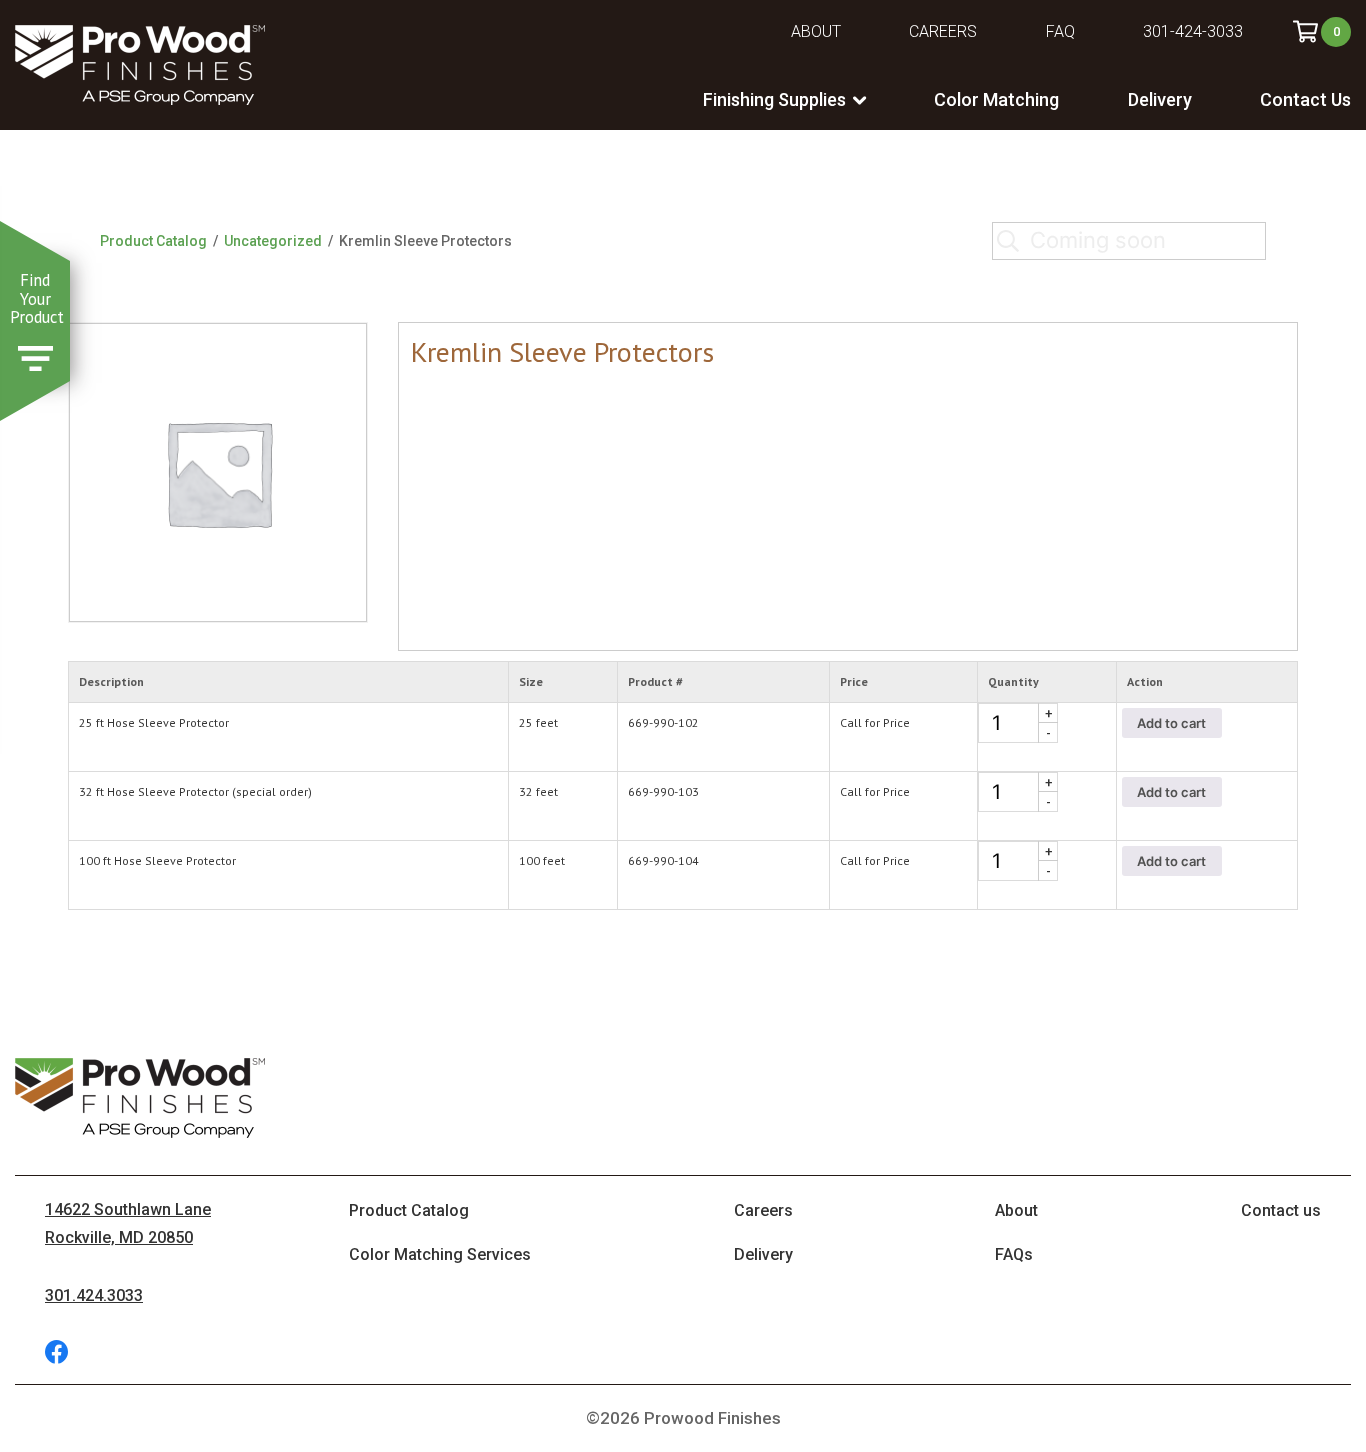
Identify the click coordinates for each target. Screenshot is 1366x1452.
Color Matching (996, 99)
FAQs (1014, 1254)
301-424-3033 (1193, 31)
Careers (943, 31)
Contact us (1281, 1210)
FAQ (1060, 31)
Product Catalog (153, 241)
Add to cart (1171, 723)
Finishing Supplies (774, 99)
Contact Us (1305, 99)
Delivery (1160, 99)
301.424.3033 (94, 1295)
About (816, 31)
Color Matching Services (440, 1254)
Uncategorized (273, 241)
